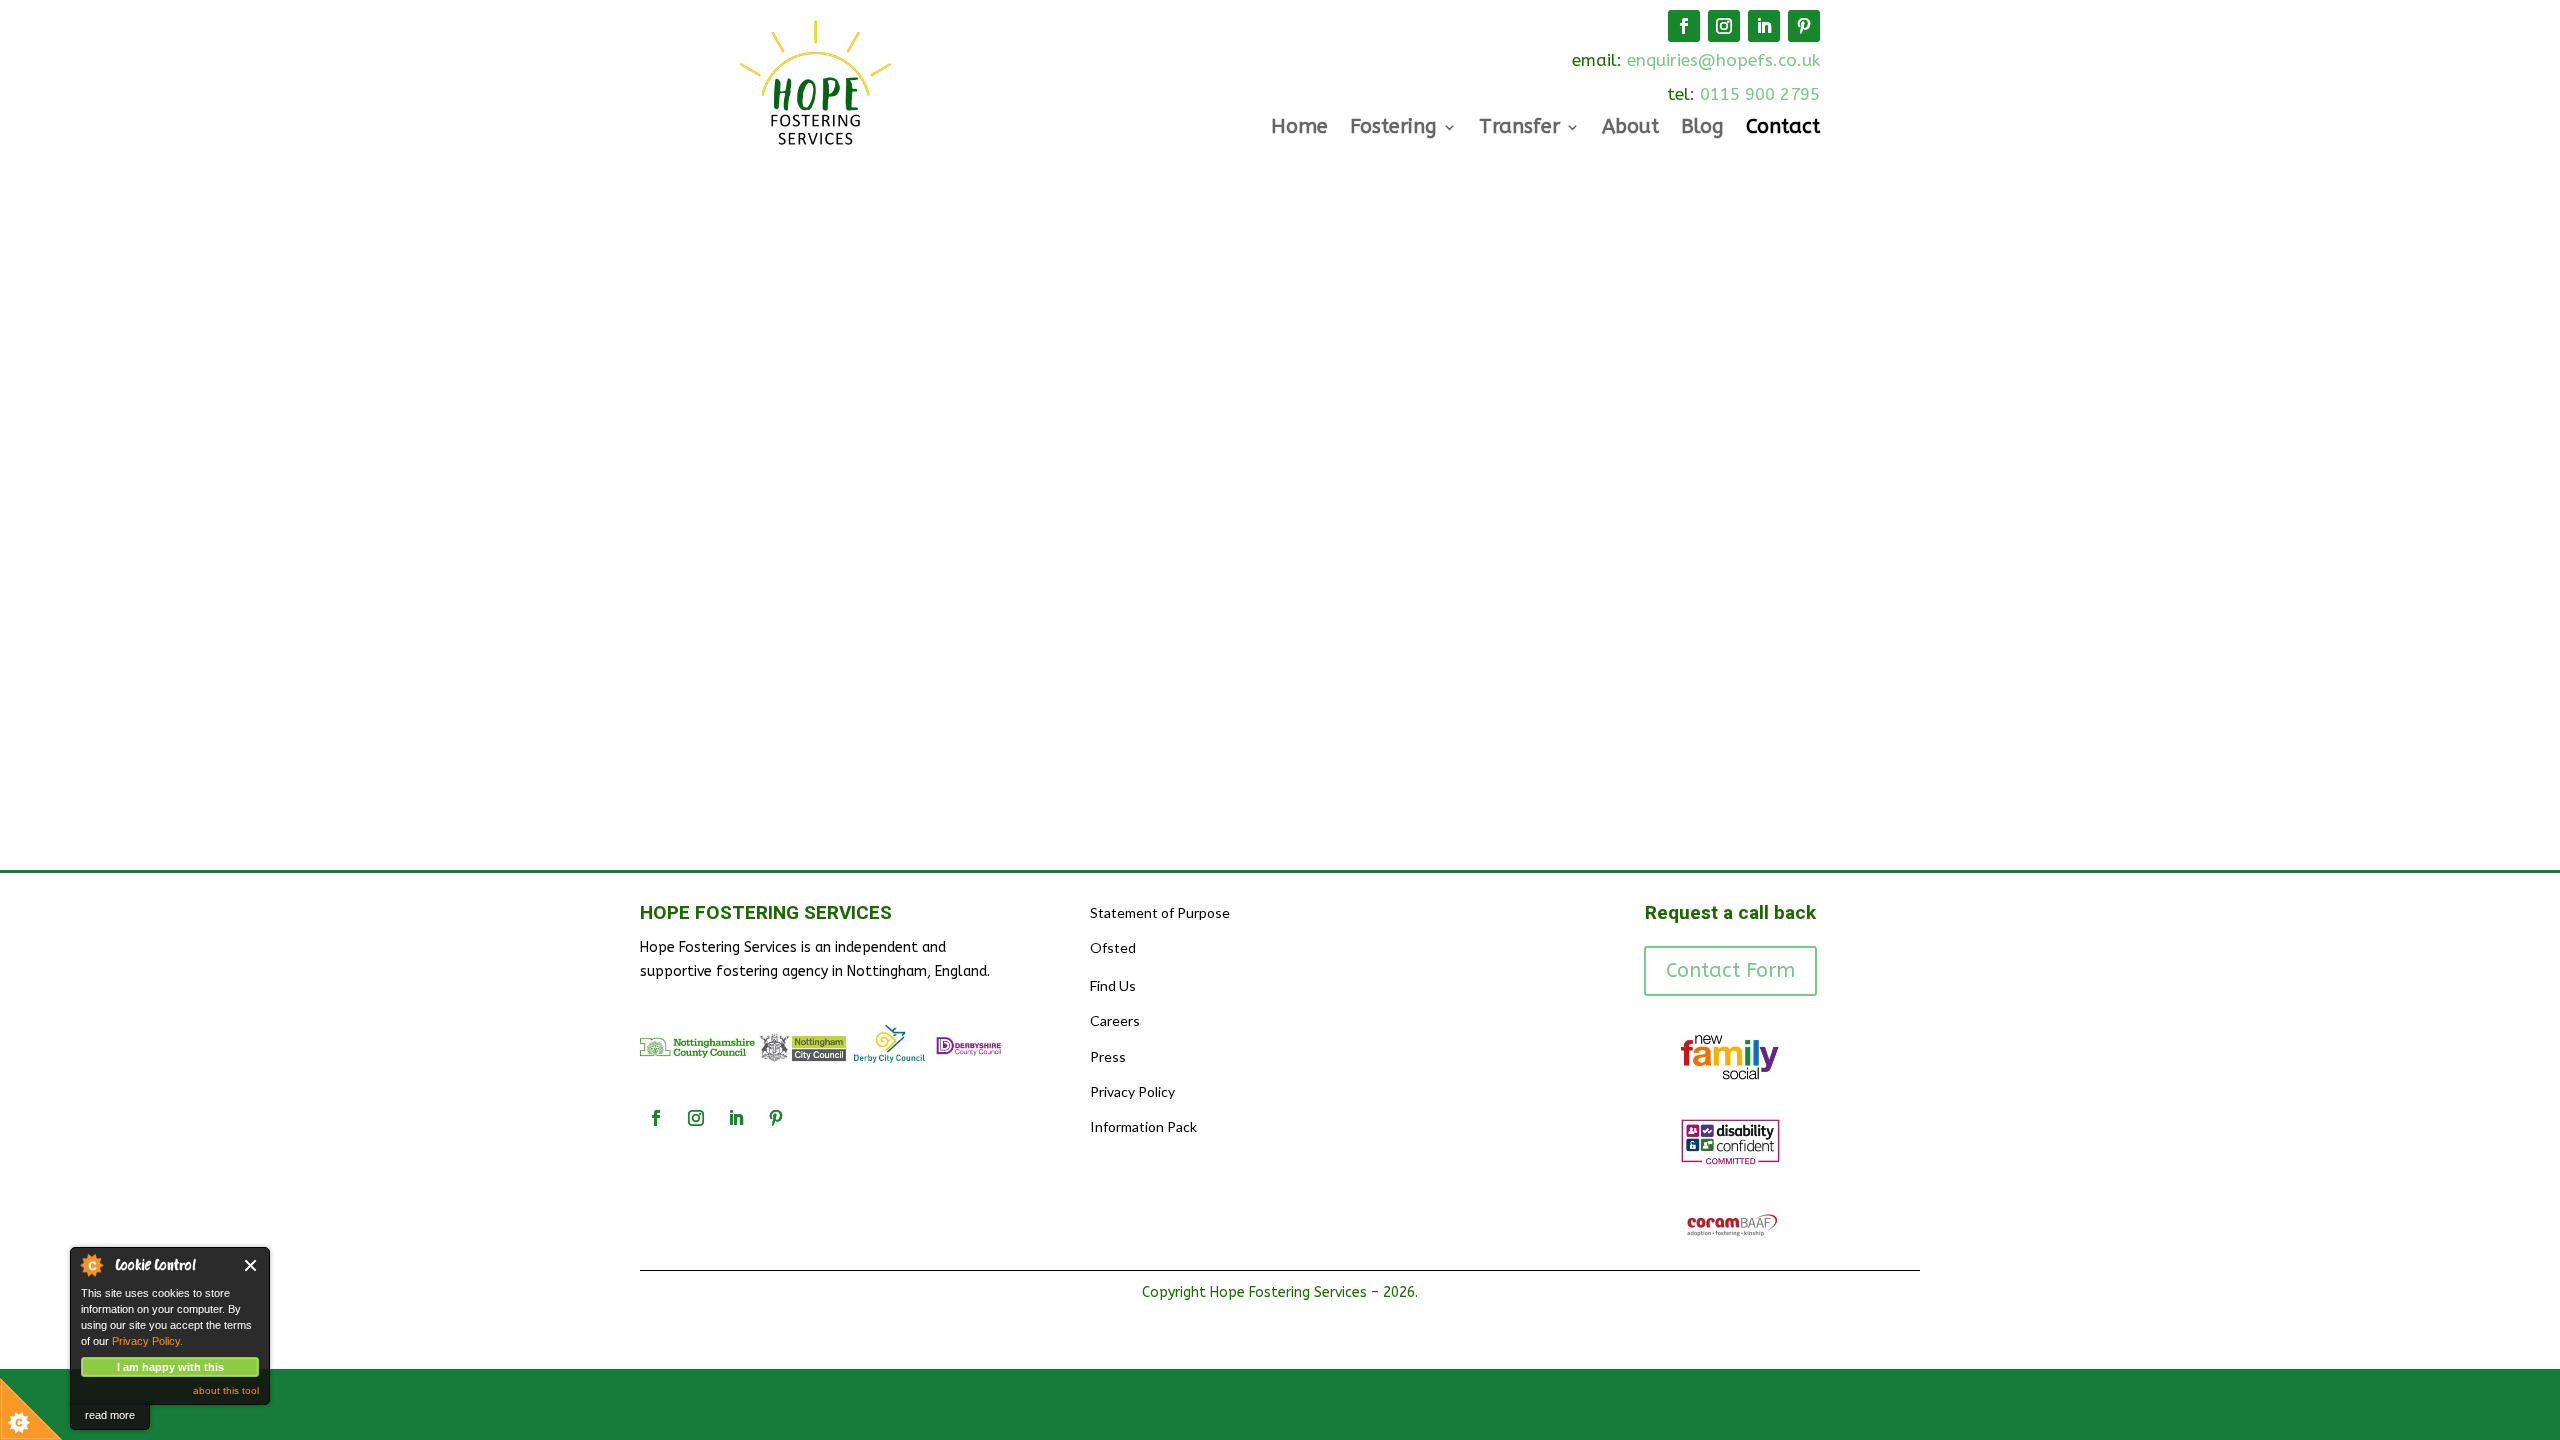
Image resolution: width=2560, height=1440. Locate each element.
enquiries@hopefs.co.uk (1723, 60)
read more (110, 1415)
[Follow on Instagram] (1724, 26)
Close (251, 1265)
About (1630, 129)
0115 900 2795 (1760, 94)
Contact (1783, 129)
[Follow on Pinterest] (1804, 26)
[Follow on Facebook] (1684, 26)
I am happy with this (170, 1367)
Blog (1702, 129)
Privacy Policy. (147, 1341)
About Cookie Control (91, 1265)
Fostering (1393, 129)
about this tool (226, 1390)
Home (1299, 129)
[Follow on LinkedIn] (1764, 26)
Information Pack (1143, 1126)
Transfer (1519, 129)
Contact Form (1730, 970)
